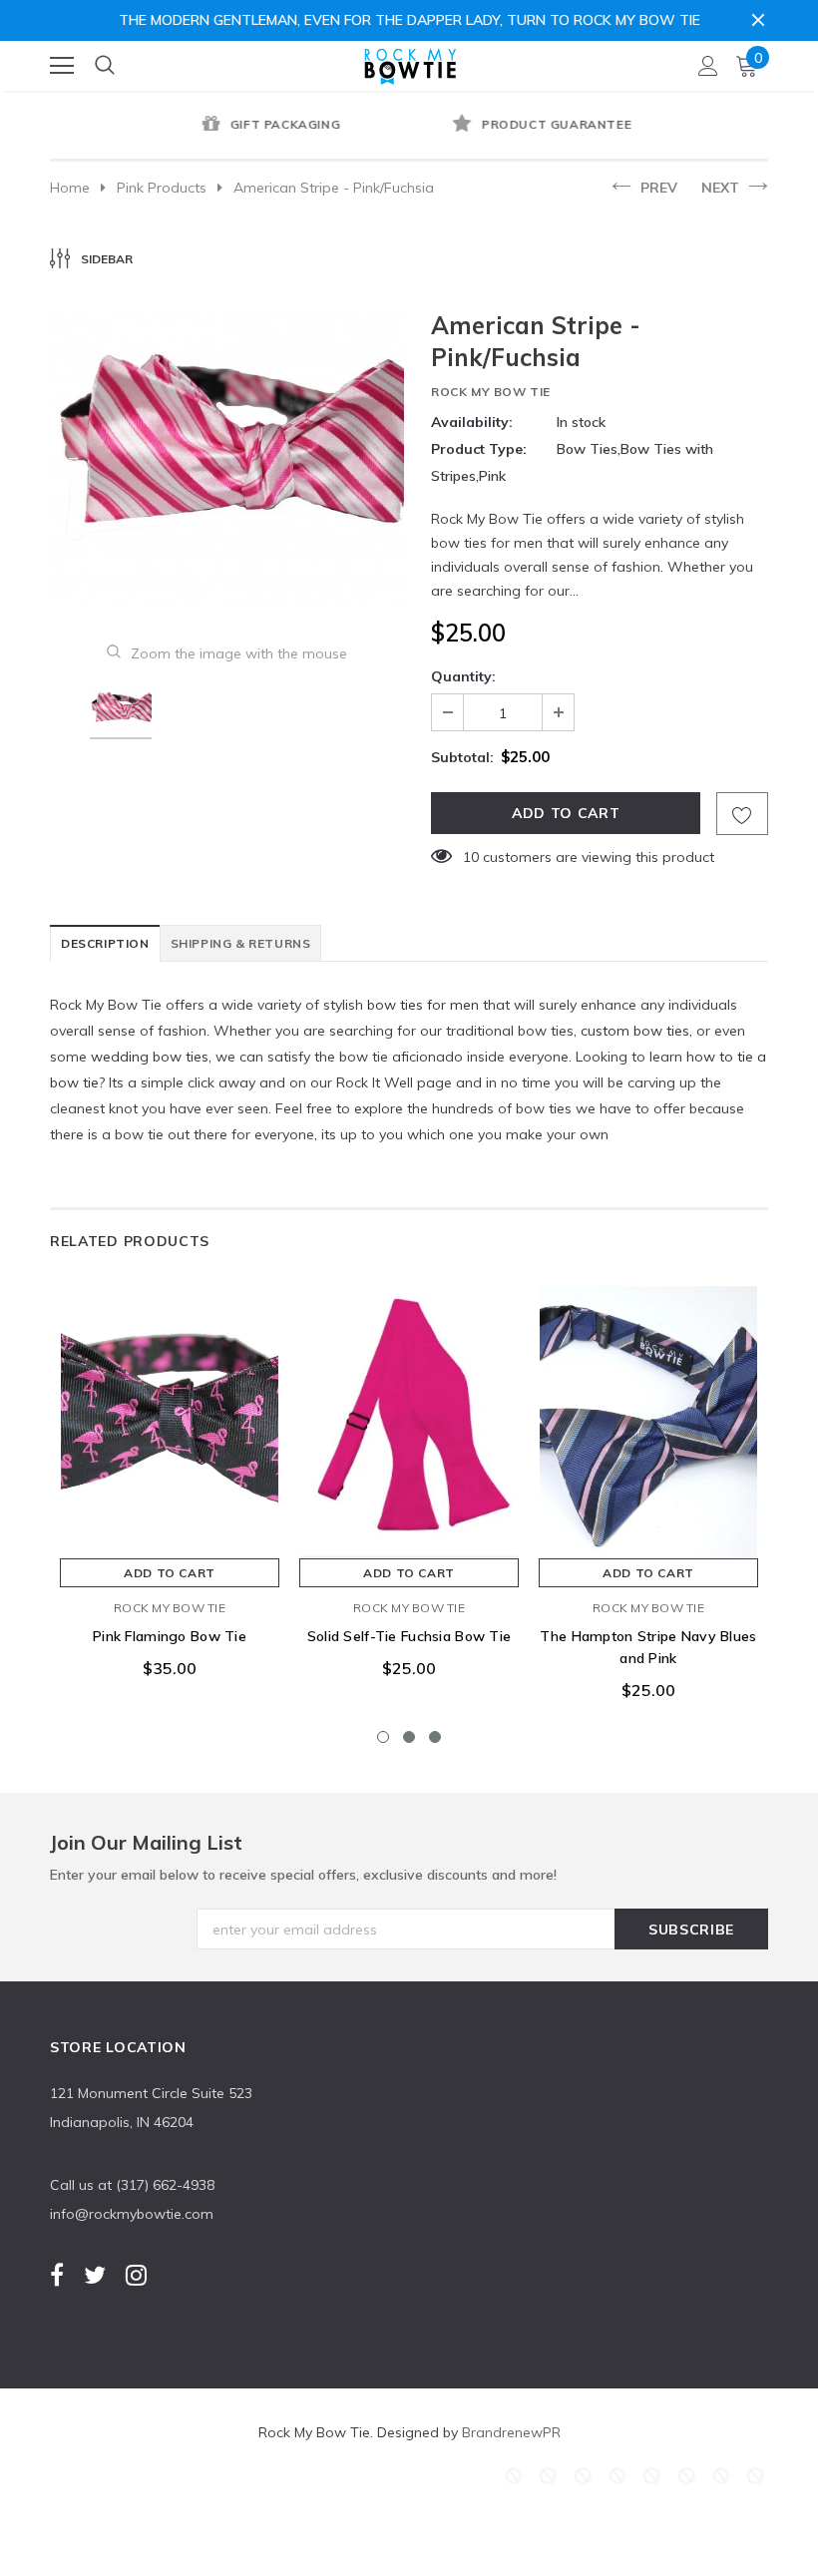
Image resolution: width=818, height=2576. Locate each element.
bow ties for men (423, 1005)
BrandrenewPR (511, 2432)
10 (471, 857)
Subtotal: (462, 757)
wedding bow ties (150, 1057)
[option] (229, 126)
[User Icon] (708, 66)
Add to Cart (170, 1573)
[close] (758, 20)
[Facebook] (57, 2275)
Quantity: (463, 676)
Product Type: (479, 449)
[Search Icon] (105, 66)
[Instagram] (136, 2275)
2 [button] (409, 1737)
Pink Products (162, 188)
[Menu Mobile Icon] (62, 66)
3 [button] (435, 1737)
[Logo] (410, 62)
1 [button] (383, 1737)
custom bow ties (635, 1031)
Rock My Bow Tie (491, 392)
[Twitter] (95, 2275)
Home (70, 188)
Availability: (472, 422)
